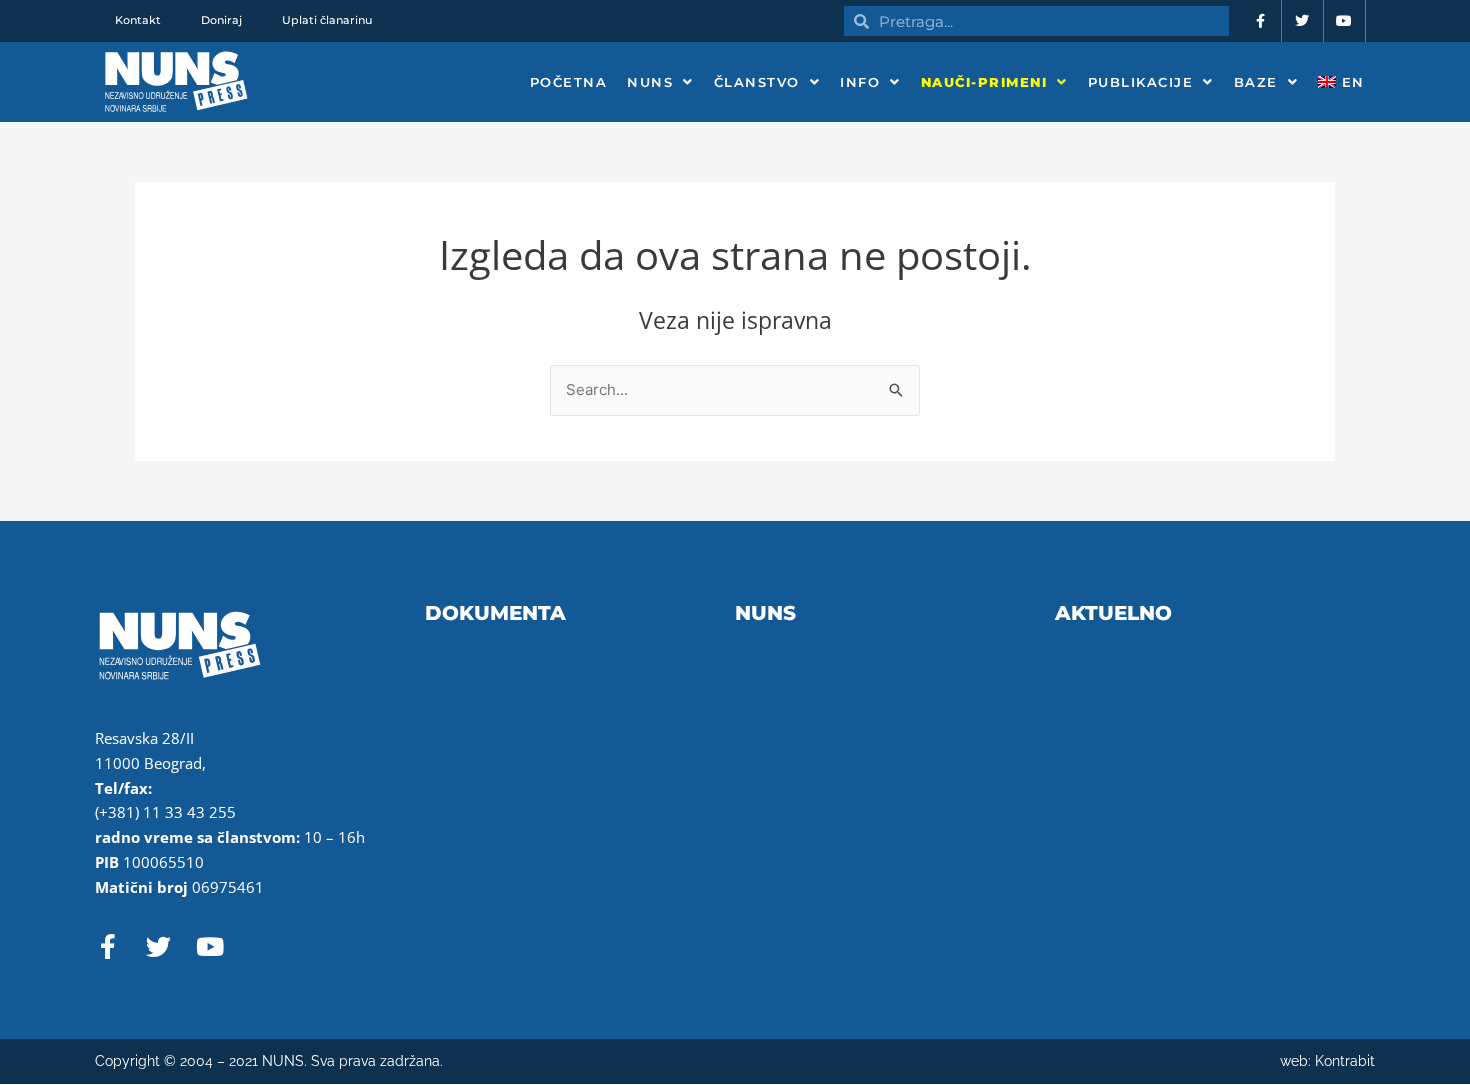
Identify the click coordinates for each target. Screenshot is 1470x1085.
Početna (569, 82)
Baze (1256, 82)
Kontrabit (1345, 1061)
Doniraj (221, 20)
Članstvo (757, 82)
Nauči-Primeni (984, 82)
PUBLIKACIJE (1141, 82)
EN (1350, 82)
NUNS (650, 82)
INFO (860, 82)
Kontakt (138, 20)
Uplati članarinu (327, 20)
